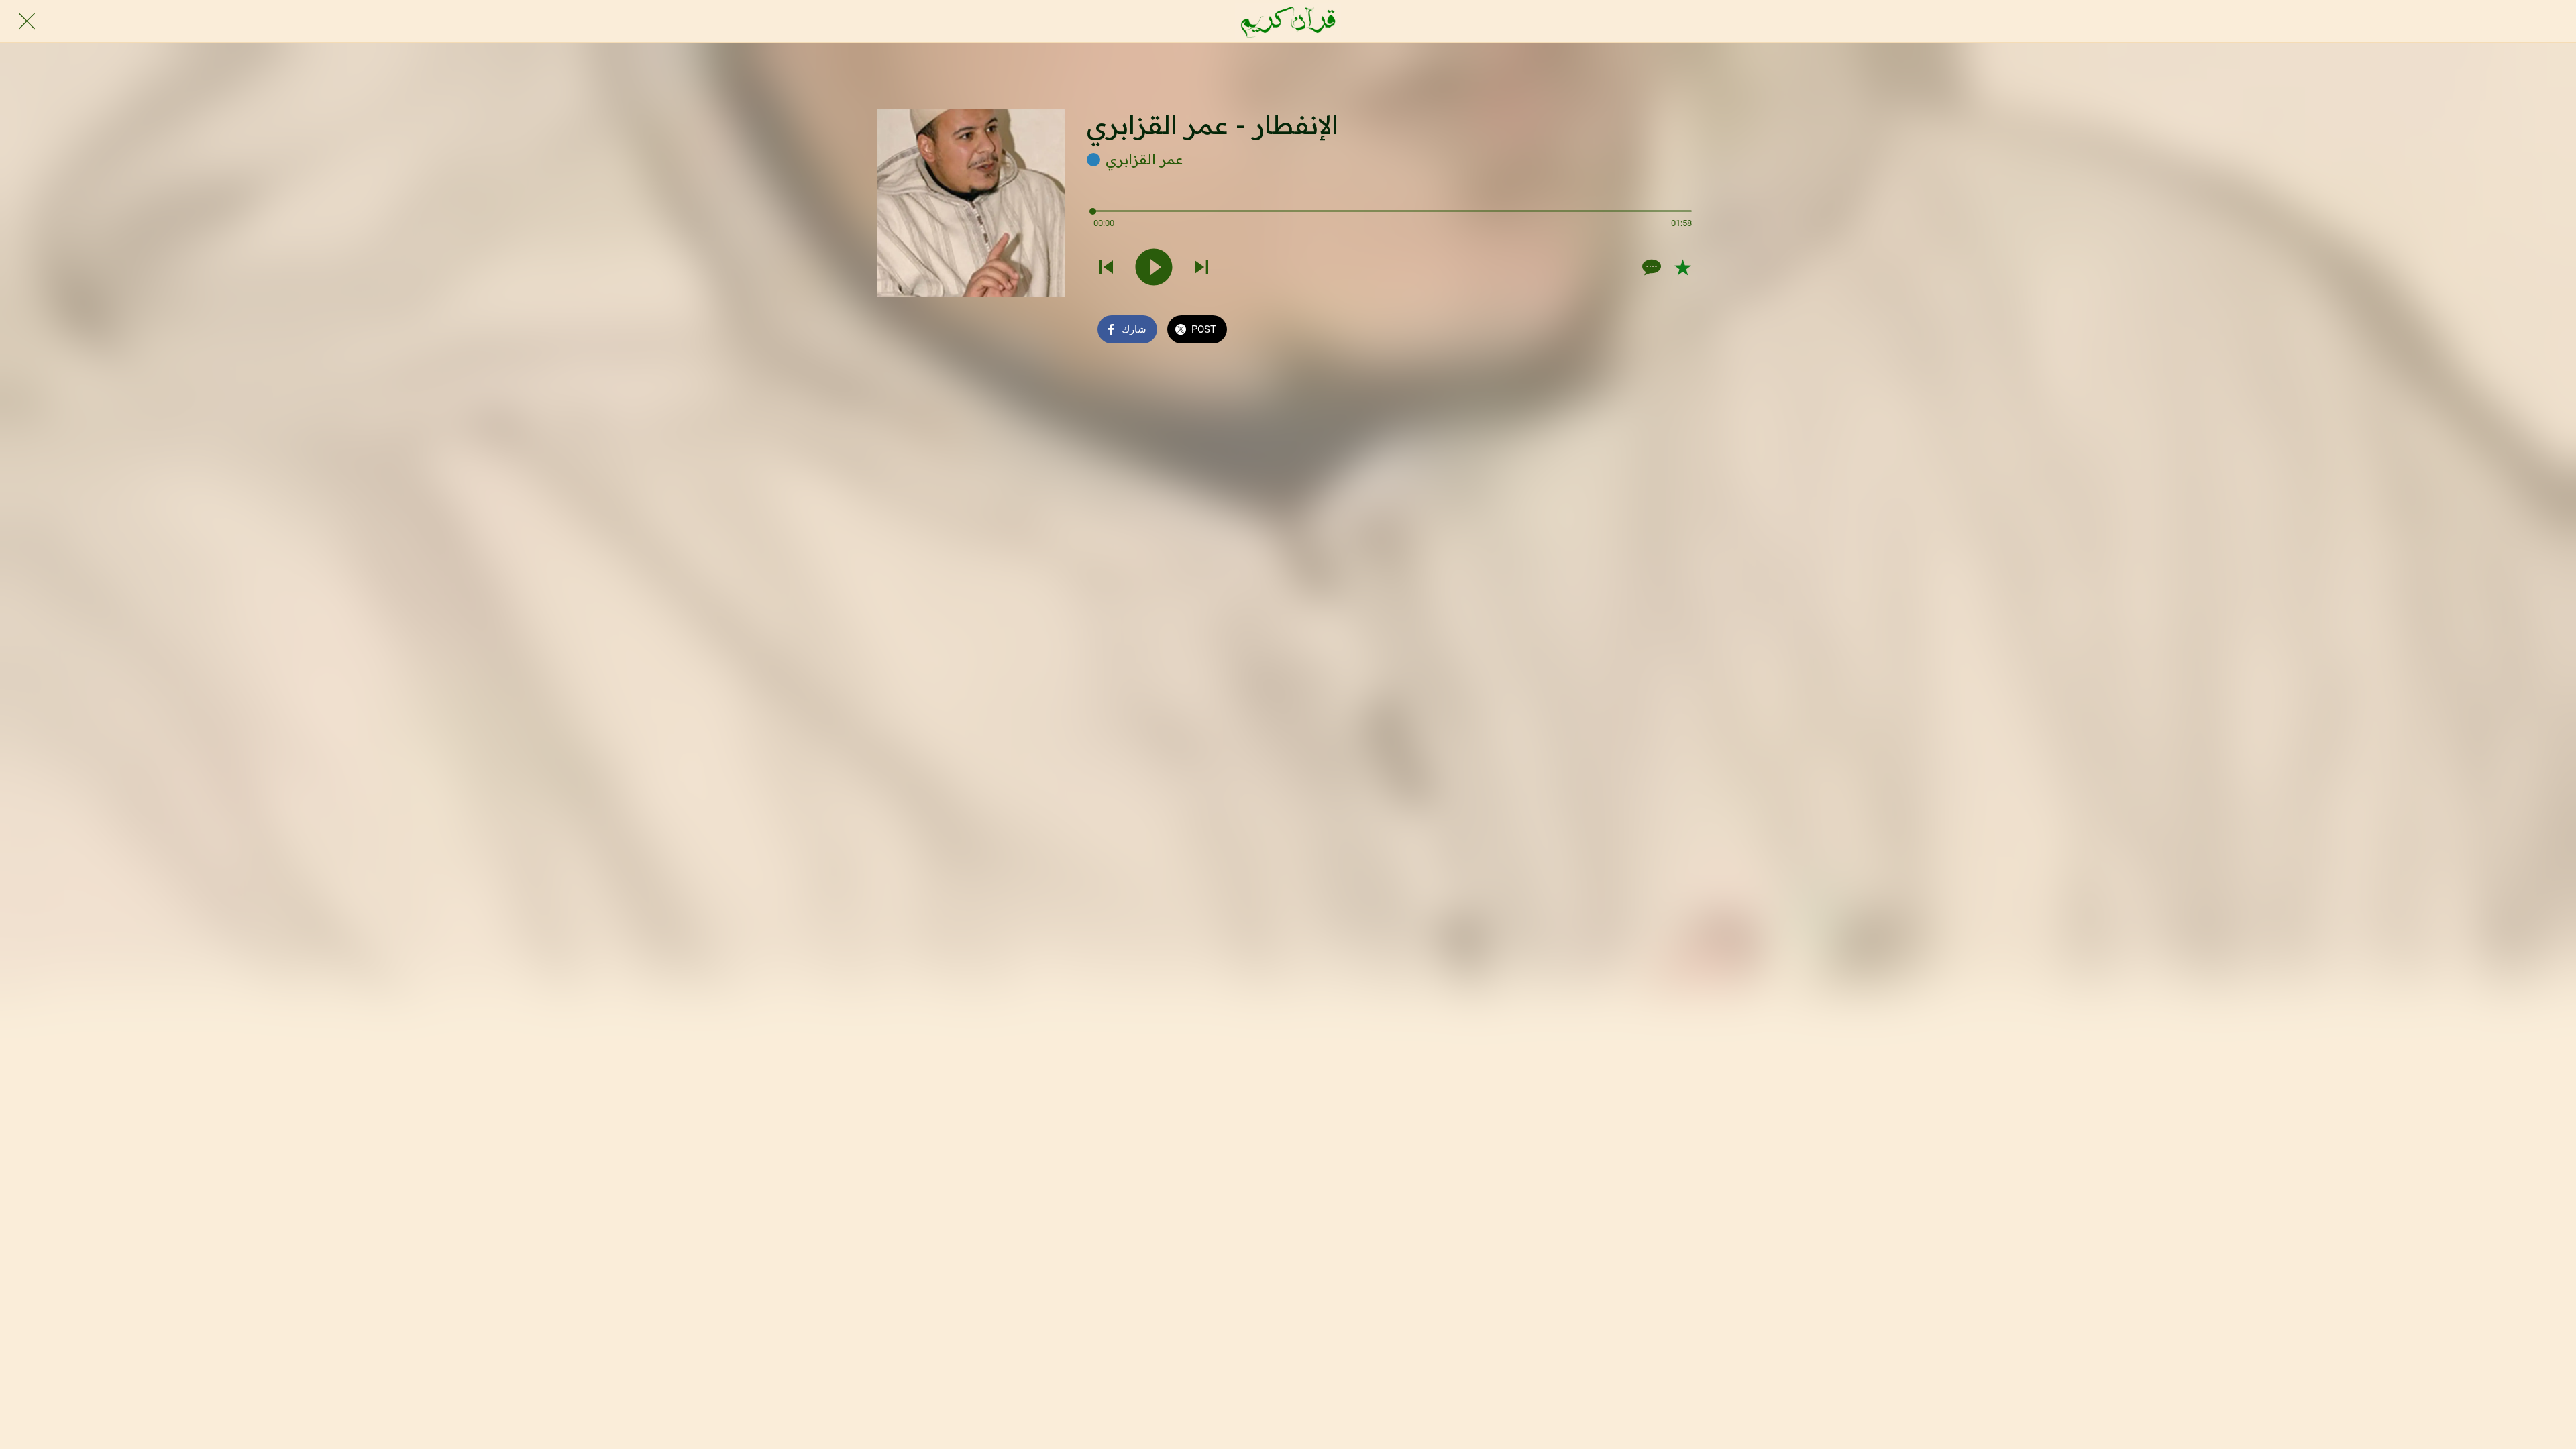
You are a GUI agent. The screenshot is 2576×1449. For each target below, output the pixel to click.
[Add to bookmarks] (1682, 267)
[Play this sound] (1154, 267)
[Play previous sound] (1106, 267)
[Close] (27, 21)
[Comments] (1650, 267)
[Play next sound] (1201, 267)
